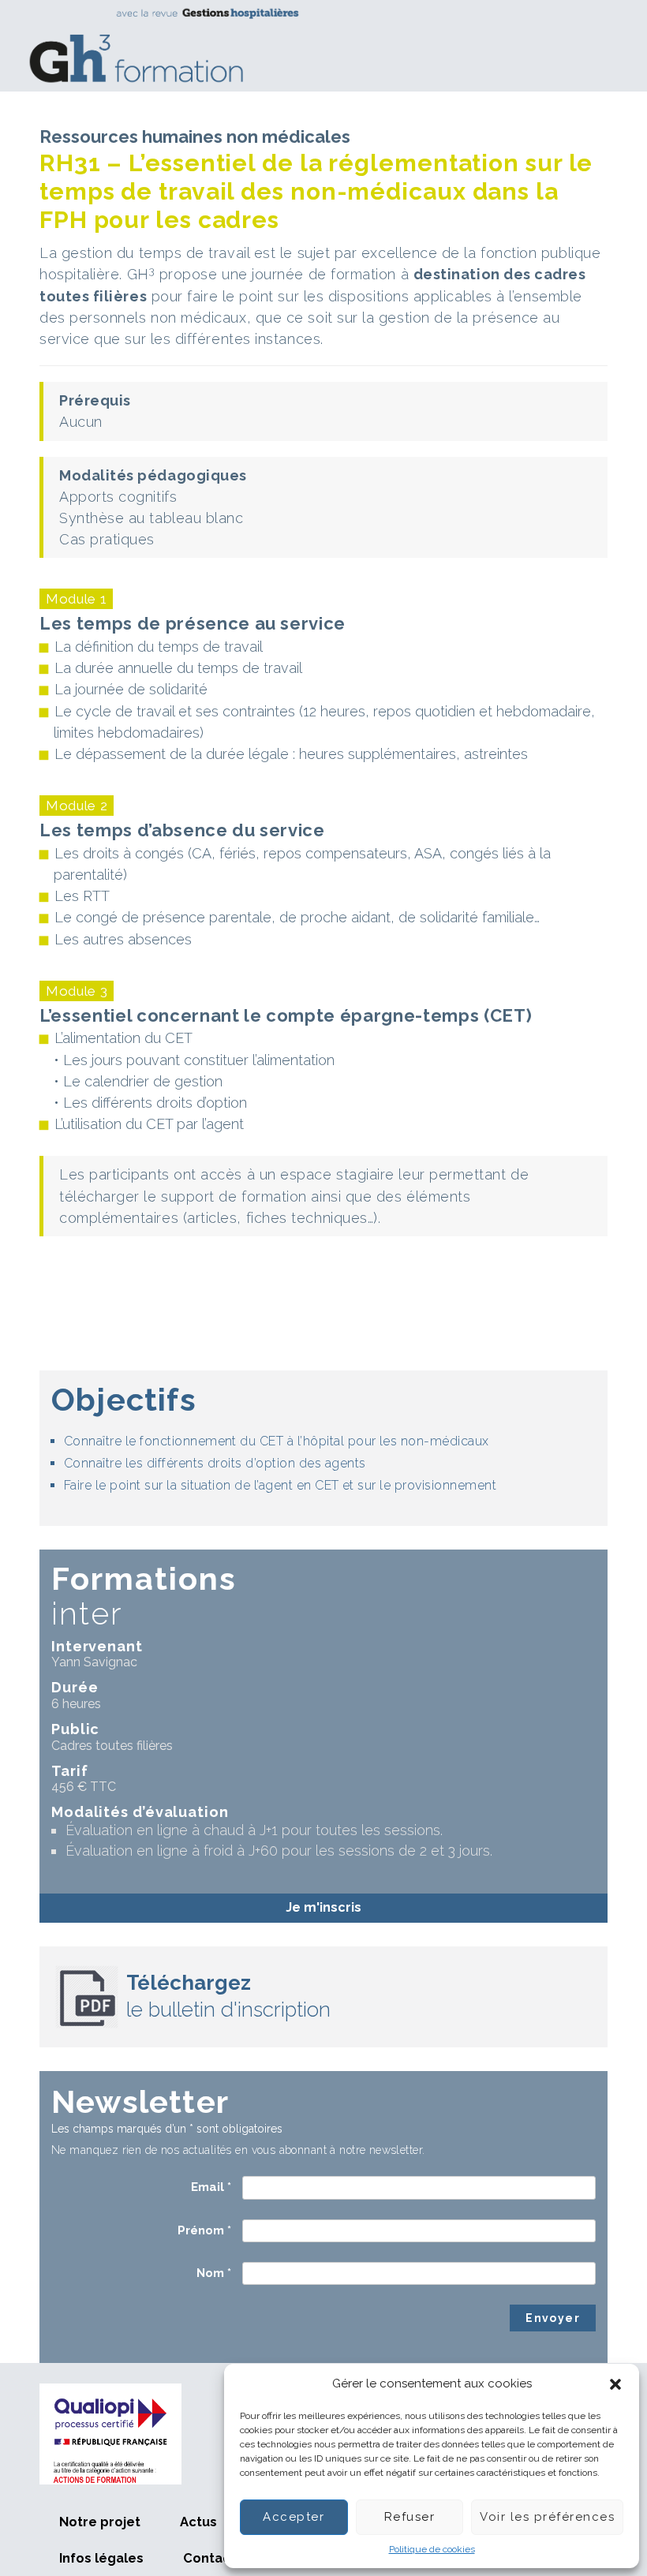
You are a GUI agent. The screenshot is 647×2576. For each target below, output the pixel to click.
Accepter (294, 2517)
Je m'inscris (323, 1907)
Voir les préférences (547, 2517)
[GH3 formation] (318, 45)
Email (211, 2187)
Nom (214, 2273)
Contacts (213, 2558)
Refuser (410, 2517)
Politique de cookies (432, 2549)
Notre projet (100, 2522)
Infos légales (101, 2558)
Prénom (204, 2230)
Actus (198, 2522)
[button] (615, 2384)
